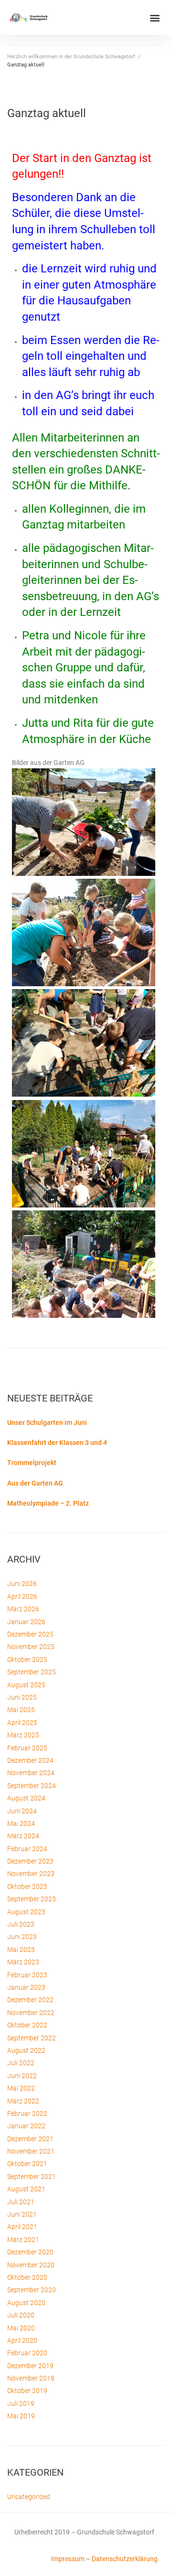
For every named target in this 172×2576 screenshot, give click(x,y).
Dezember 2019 (30, 2366)
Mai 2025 (21, 1710)
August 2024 (26, 1798)
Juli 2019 (21, 2404)
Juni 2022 (22, 2076)
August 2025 (26, 1685)
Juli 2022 (21, 2063)
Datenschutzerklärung (125, 2559)
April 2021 (22, 2227)
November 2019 (31, 2378)
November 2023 (31, 1874)
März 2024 (23, 1836)
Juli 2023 (21, 1924)
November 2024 (31, 1773)
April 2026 (22, 1596)
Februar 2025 (27, 1748)
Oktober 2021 (27, 2164)
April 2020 (22, 2340)
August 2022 (26, 2050)
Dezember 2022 (30, 2000)
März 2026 (23, 1609)
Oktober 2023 (27, 1886)
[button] (155, 17)
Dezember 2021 (30, 2139)
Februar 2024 (27, 1849)
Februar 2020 (27, 2353)
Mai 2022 (21, 2088)
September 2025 (32, 1672)
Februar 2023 (27, 1975)
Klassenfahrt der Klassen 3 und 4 (57, 1443)
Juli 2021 (21, 2202)
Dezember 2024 (30, 1760)
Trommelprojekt (32, 1463)
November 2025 (31, 1647)
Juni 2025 (22, 1697)
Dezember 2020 (30, 2252)
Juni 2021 (22, 2214)
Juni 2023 (22, 1937)
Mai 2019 (21, 2416)
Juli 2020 (21, 2315)
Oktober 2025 (27, 1660)
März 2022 (23, 2101)
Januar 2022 (26, 2126)
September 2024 (32, 1786)
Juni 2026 (22, 1584)
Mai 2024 (21, 1823)
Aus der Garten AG (35, 1483)
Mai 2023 (21, 1950)
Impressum (68, 2559)
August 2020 (26, 2303)
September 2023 (32, 1899)
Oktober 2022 (27, 2025)
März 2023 (23, 1962)
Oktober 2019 (27, 2391)
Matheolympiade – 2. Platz (48, 1503)
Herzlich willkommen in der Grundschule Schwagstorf (71, 57)
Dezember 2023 (30, 1861)
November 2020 (31, 2265)
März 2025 (23, 1735)
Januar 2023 (26, 1987)
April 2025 (22, 1723)
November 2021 (31, 2151)
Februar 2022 (27, 2113)
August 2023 (26, 1912)
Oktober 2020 (27, 2277)
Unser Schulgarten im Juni (47, 1423)
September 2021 (32, 2177)
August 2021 (26, 2189)
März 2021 (23, 2240)
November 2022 (31, 2013)
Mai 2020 (21, 2328)
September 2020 (32, 2290)
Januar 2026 (26, 1622)
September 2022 (32, 2038)
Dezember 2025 (30, 1634)
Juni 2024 (22, 1811)
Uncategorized (29, 2497)
